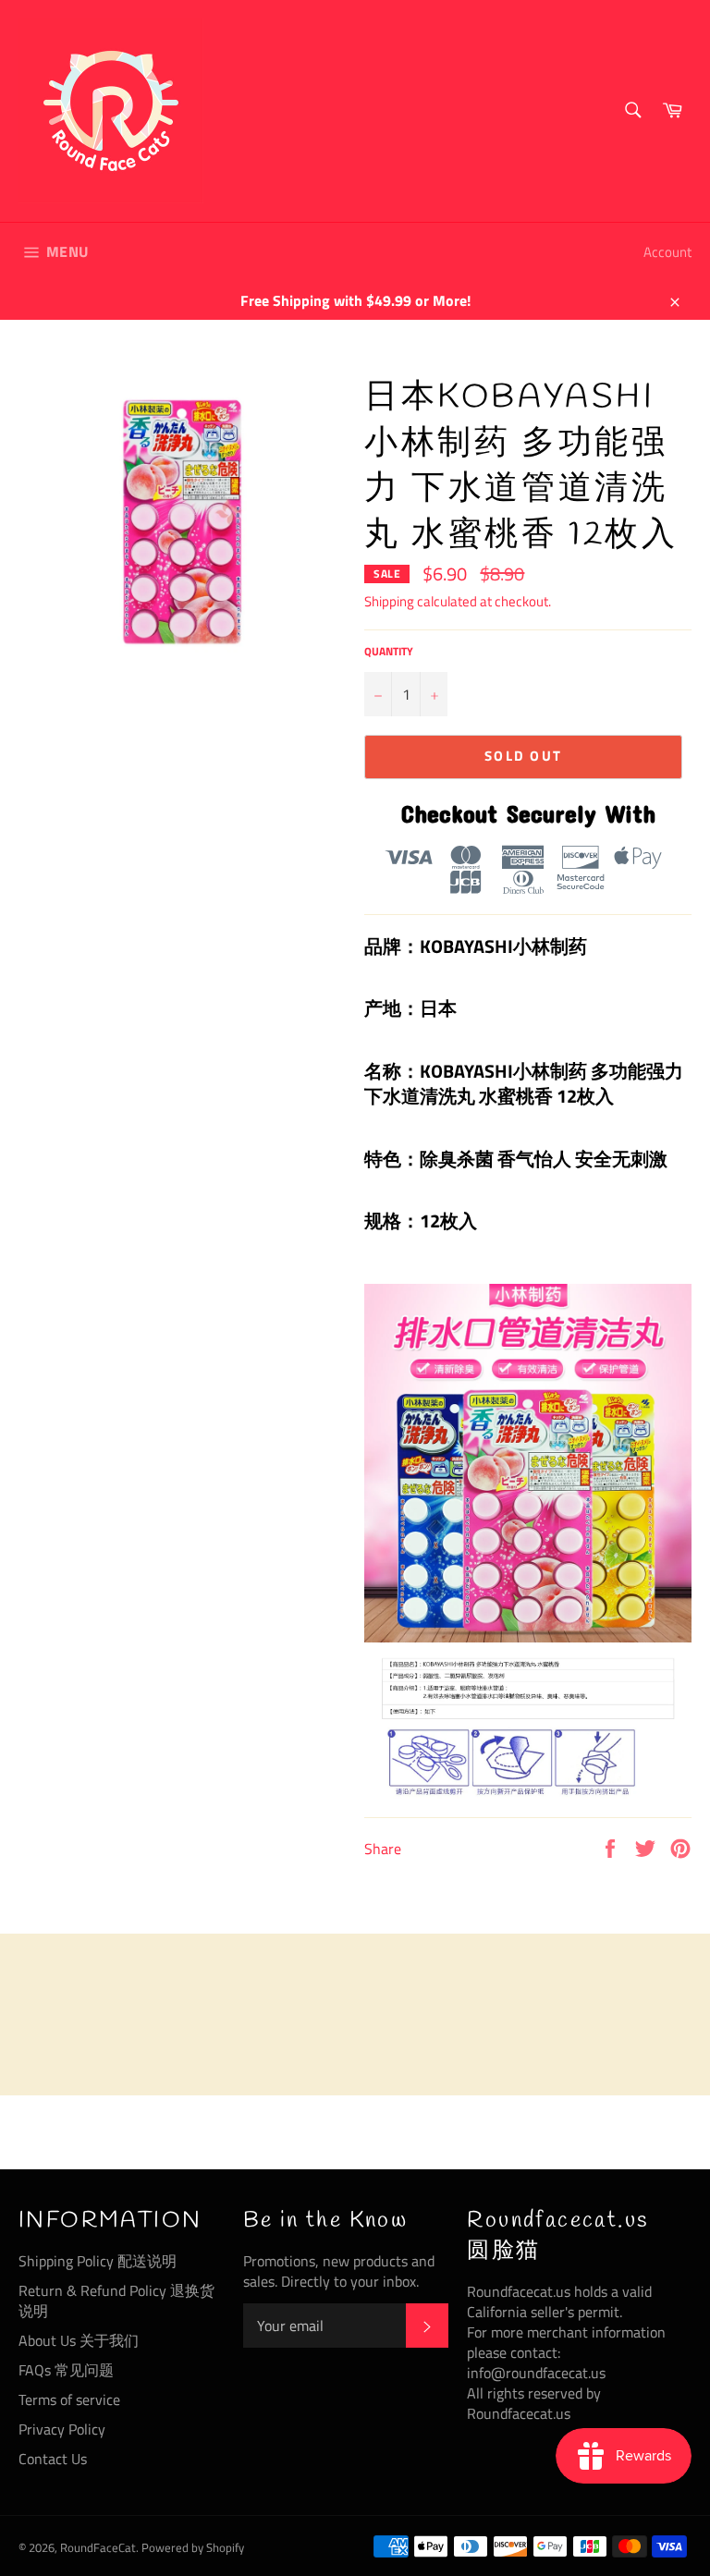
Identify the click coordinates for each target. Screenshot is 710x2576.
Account (667, 252)
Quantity (389, 652)
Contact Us (53, 2459)
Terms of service (69, 2399)
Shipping (389, 601)
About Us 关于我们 (79, 2340)
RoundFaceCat (98, 2547)
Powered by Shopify (193, 2547)
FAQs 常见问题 (66, 2370)
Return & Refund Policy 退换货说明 (116, 2301)
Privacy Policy (62, 2429)
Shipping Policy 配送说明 (98, 2261)
